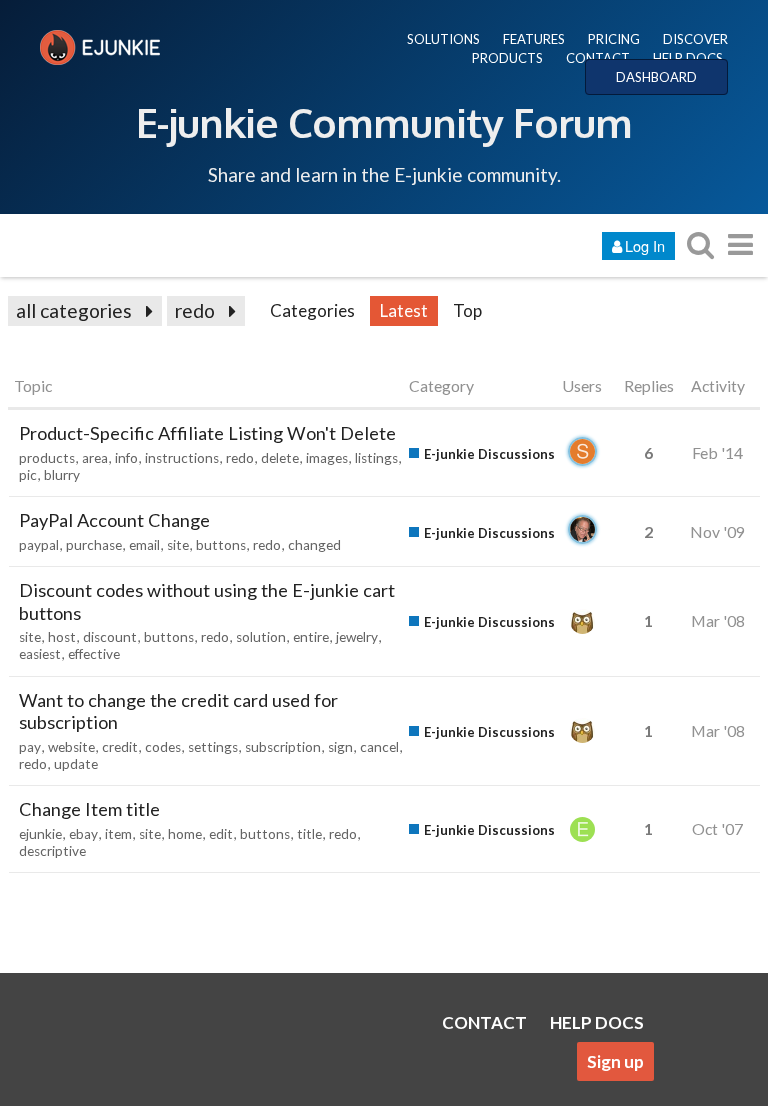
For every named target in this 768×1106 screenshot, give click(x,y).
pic (28, 475)
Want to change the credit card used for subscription (178, 711)
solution (261, 637)
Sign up (615, 1061)
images (327, 458)
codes (163, 747)
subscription (283, 747)
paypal (39, 545)
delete (280, 458)
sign (340, 747)
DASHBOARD (656, 77)
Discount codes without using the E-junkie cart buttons (207, 601)
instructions (182, 458)
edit (221, 834)
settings (213, 747)
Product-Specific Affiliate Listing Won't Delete (207, 433)
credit (120, 747)
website (71, 747)
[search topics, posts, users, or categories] (700, 244)
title (309, 834)
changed (314, 545)
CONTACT (598, 58)
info (126, 458)
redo (195, 310)
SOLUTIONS (443, 39)
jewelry (357, 637)
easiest (40, 654)
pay (30, 747)
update (76, 764)
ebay (83, 834)
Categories (312, 310)
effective (94, 654)
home (185, 834)
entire (311, 637)
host (62, 637)
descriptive (52, 851)
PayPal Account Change (114, 520)
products (47, 458)
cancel (379, 747)
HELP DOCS (688, 58)
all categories (74, 310)
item (118, 834)
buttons (221, 545)
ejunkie (40, 834)
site (178, 545)
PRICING (614, 39)
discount (110, 637)
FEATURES (534, 39)
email (144, 545)
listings (376, 458)
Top (467, 310)
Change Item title (89, 809)
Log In (645, 245)
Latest (404, 310)
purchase (94, 545)
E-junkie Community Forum (384, 122)
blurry (62, 475)
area (95, 458)
